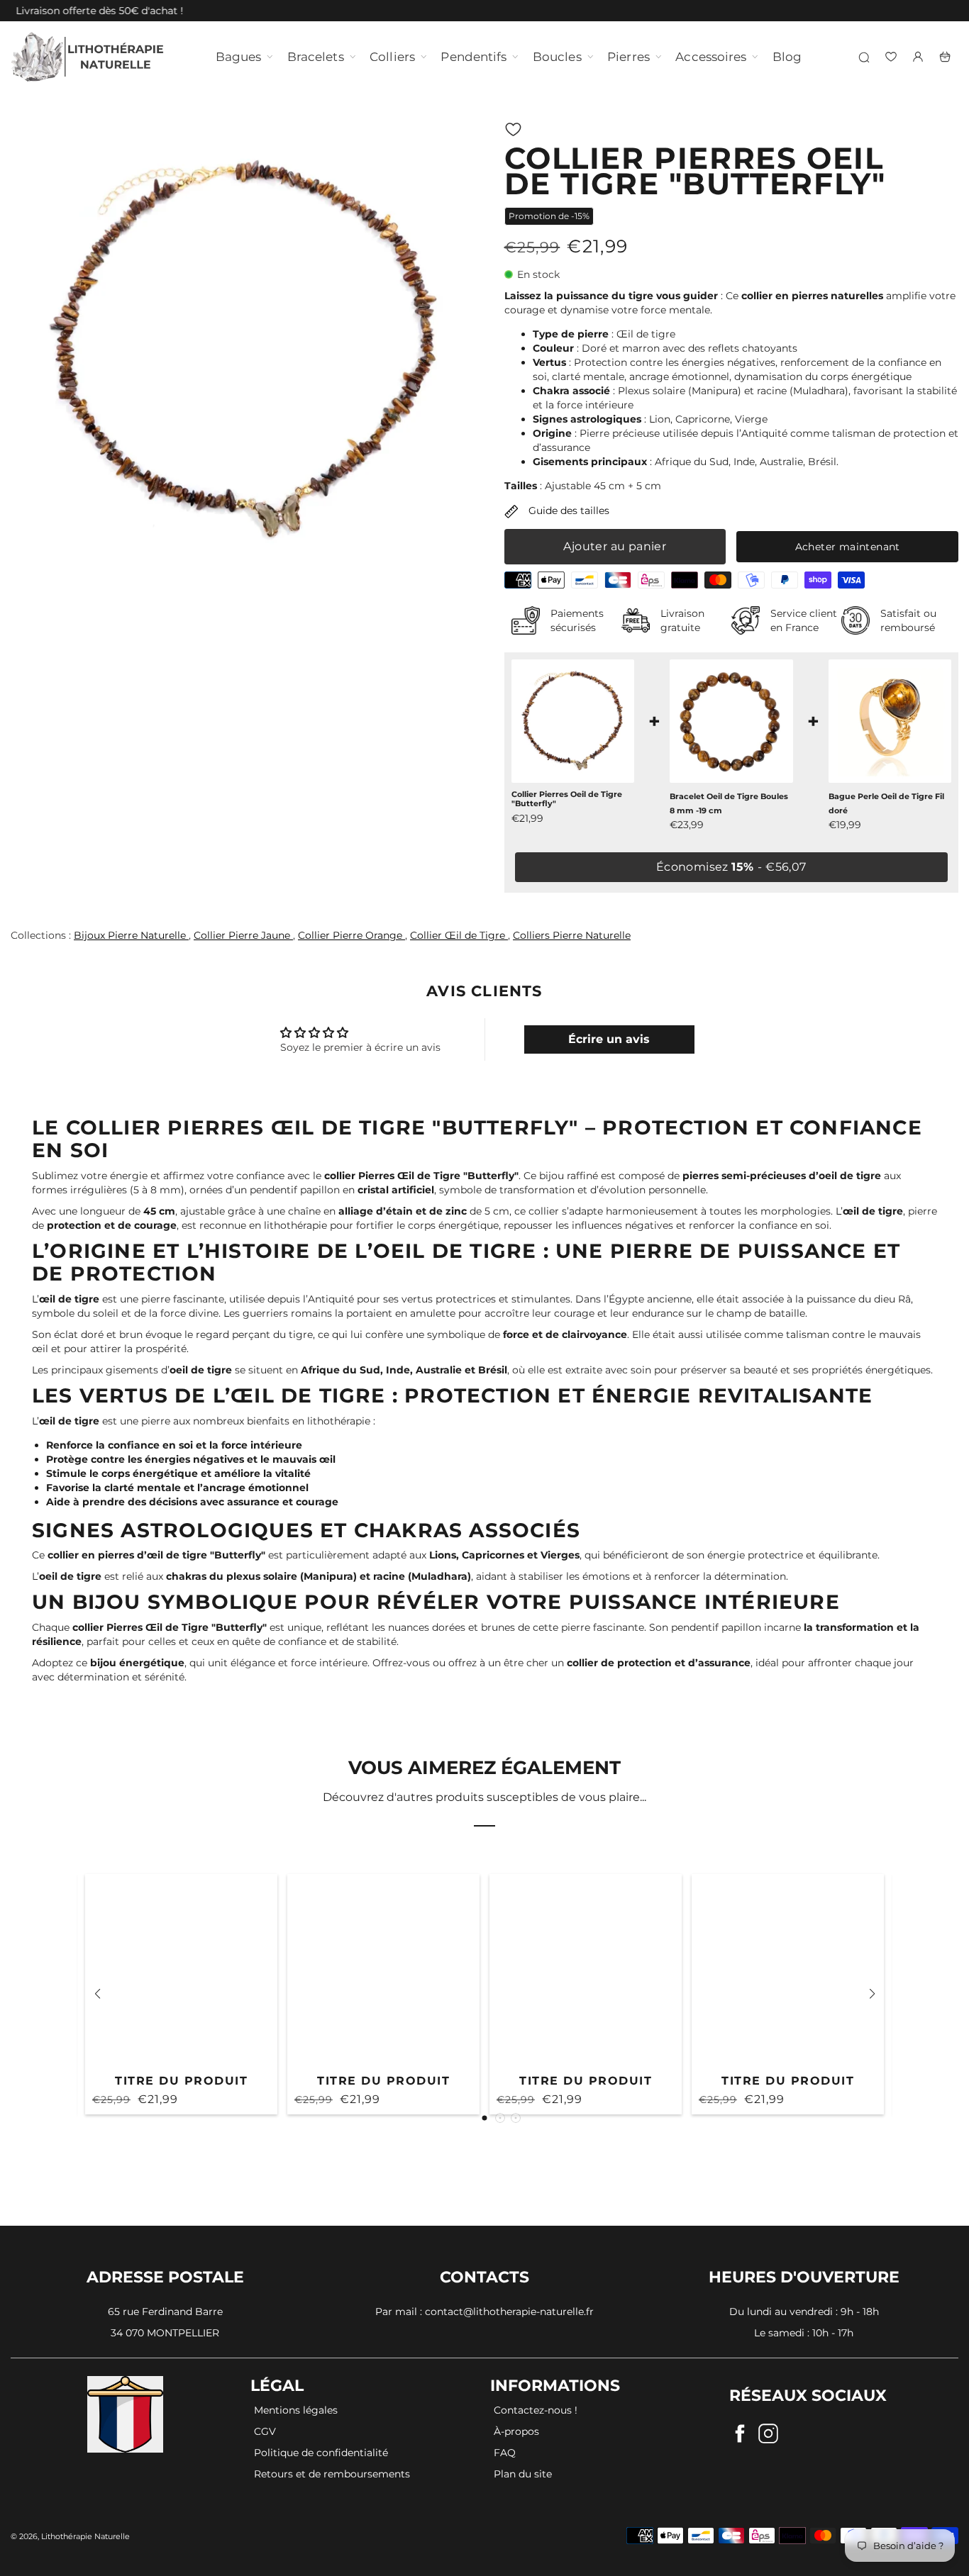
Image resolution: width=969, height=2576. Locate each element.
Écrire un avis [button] (609, 1039)
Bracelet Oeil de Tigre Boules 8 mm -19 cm (729, 804)
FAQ (505, 2453)
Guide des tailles (567, 511)
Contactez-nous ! (536, 2410)
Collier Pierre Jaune (243, 935)
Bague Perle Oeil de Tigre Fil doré (886, 804)
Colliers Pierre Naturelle (572, 935)
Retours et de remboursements (332, 2474)
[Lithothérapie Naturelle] (89, 57)
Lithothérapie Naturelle (85, 2536)
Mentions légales (296, 2410)
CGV (265, 2431)
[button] (513, 129)
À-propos (516, 2431)
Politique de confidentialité (321, 2453)
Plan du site (523, 2474)
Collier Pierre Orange (351, 935)
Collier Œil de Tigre (459, 935)
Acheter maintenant (848, 547)
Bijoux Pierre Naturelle (131, 935)
